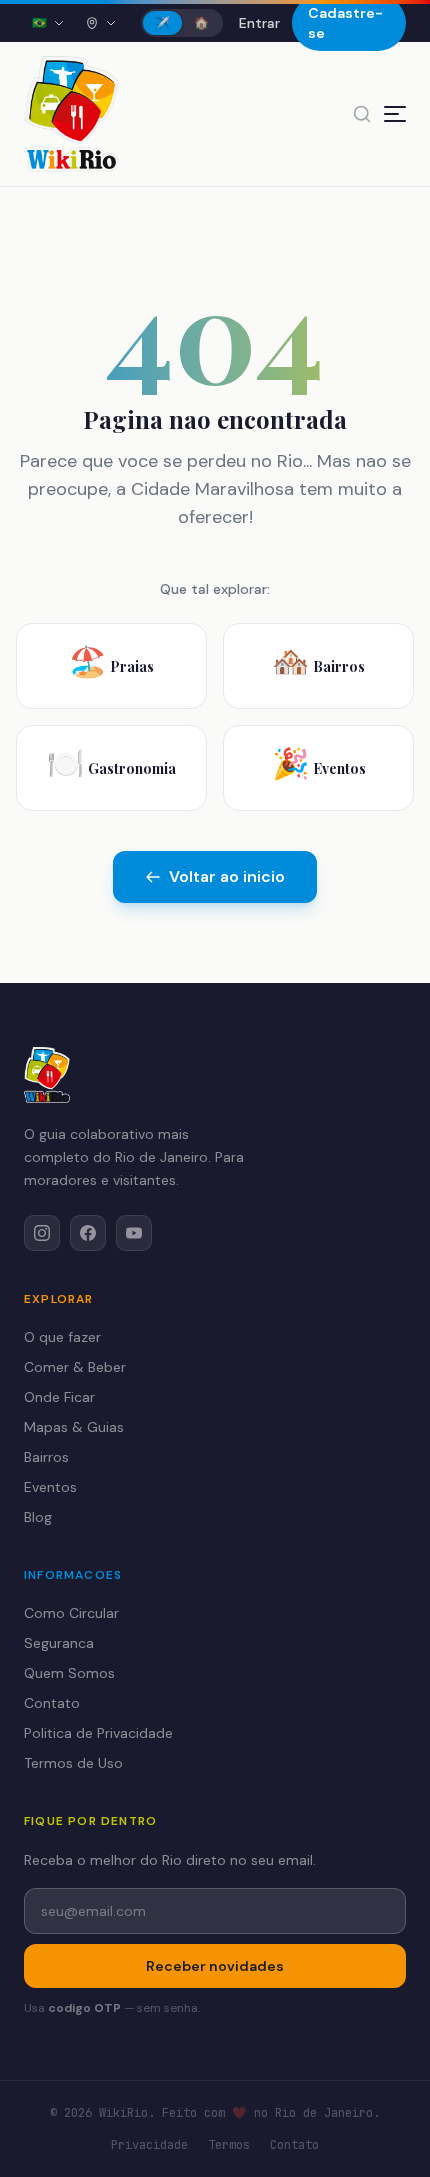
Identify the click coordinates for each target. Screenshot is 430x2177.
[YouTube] (134, 1233)
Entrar (259, 23)
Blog (38, 1517)
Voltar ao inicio (227, 876)
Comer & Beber (75, 1367)
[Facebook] (88, 1233)
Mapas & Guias (74, 1427)
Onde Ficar (59, 1397)
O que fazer (62, 1337)
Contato (52, 1703)
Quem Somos (69, 1673)
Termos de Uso (73, 1763)
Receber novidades (215, 1966)
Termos (229, 2145)
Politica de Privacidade (98, 1733)
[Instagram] (42, 1233)
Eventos (50, 1487)
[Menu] (395, 114)
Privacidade (149, 2145)
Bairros (46, 1457)
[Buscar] (362, 114)
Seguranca (59, 1643)
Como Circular (71, 1613)
